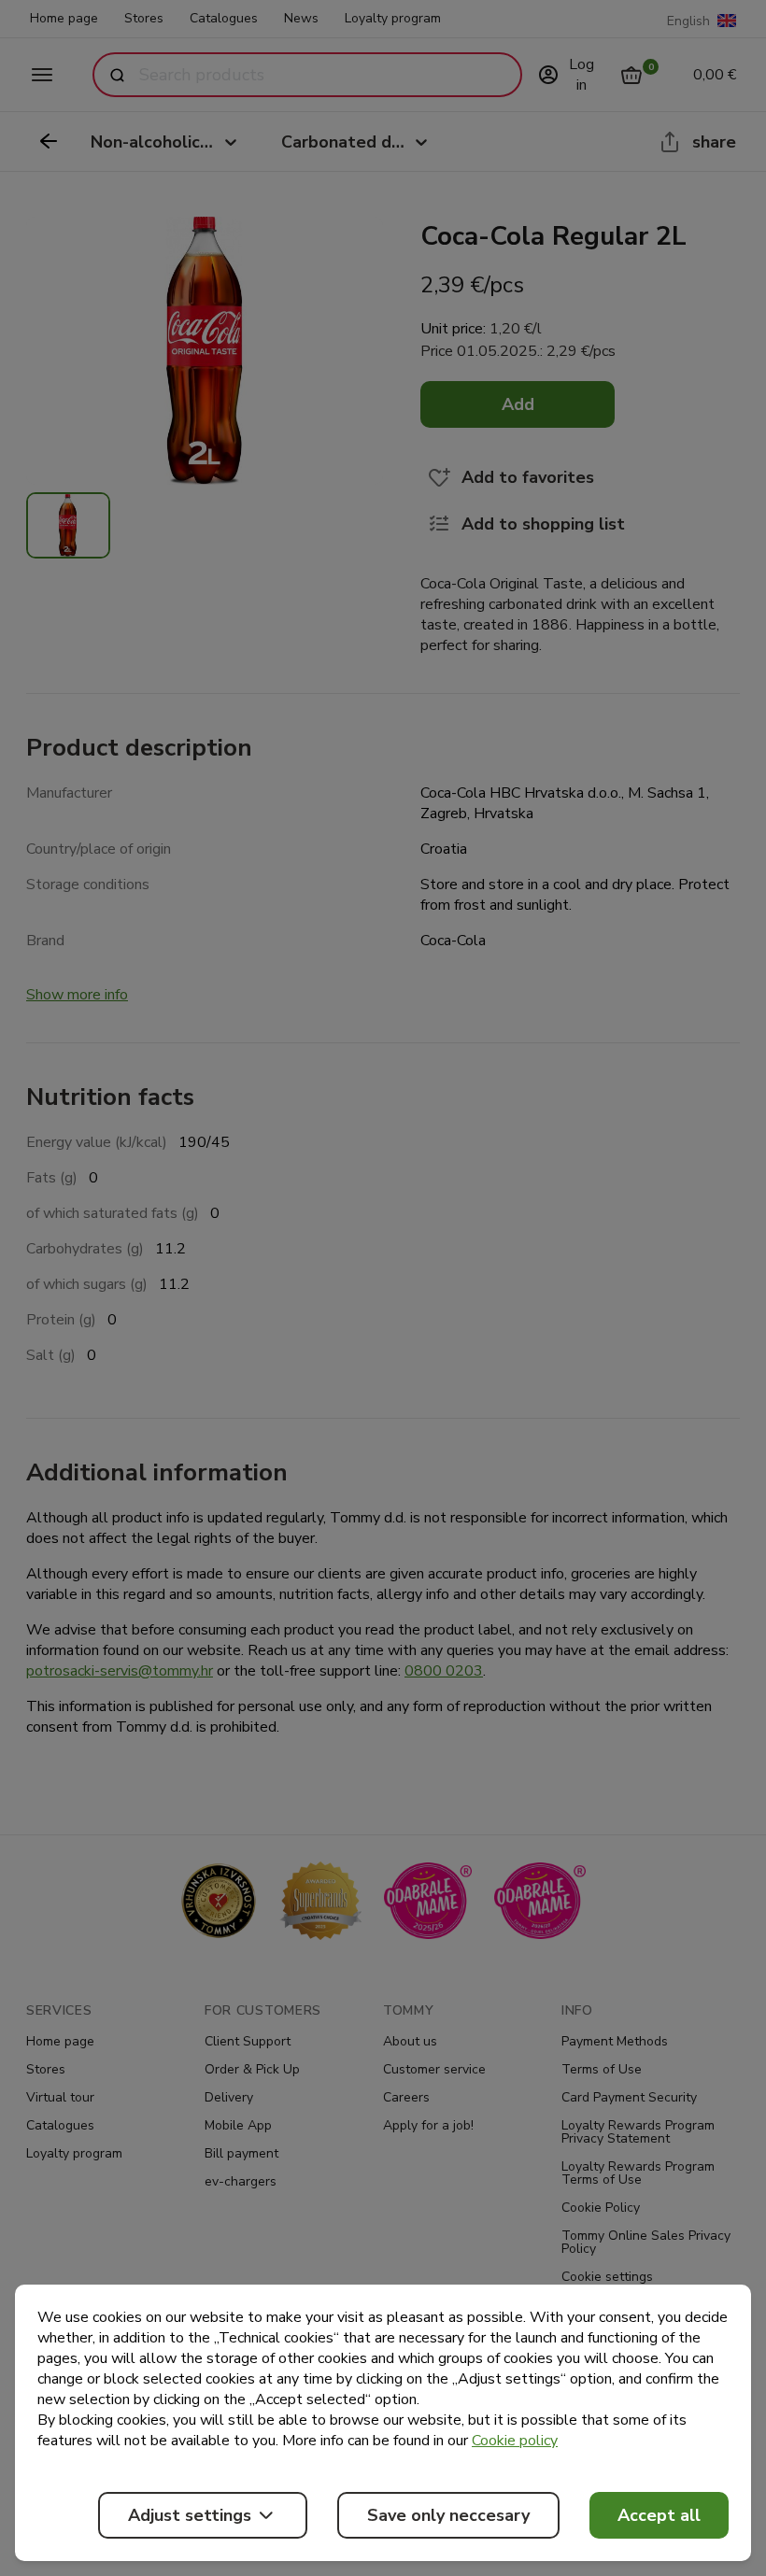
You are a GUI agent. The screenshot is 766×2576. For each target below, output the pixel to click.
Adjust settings (190, 2515)
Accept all (659, 2515)
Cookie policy (515, 2441)
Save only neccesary (448, 2515)
